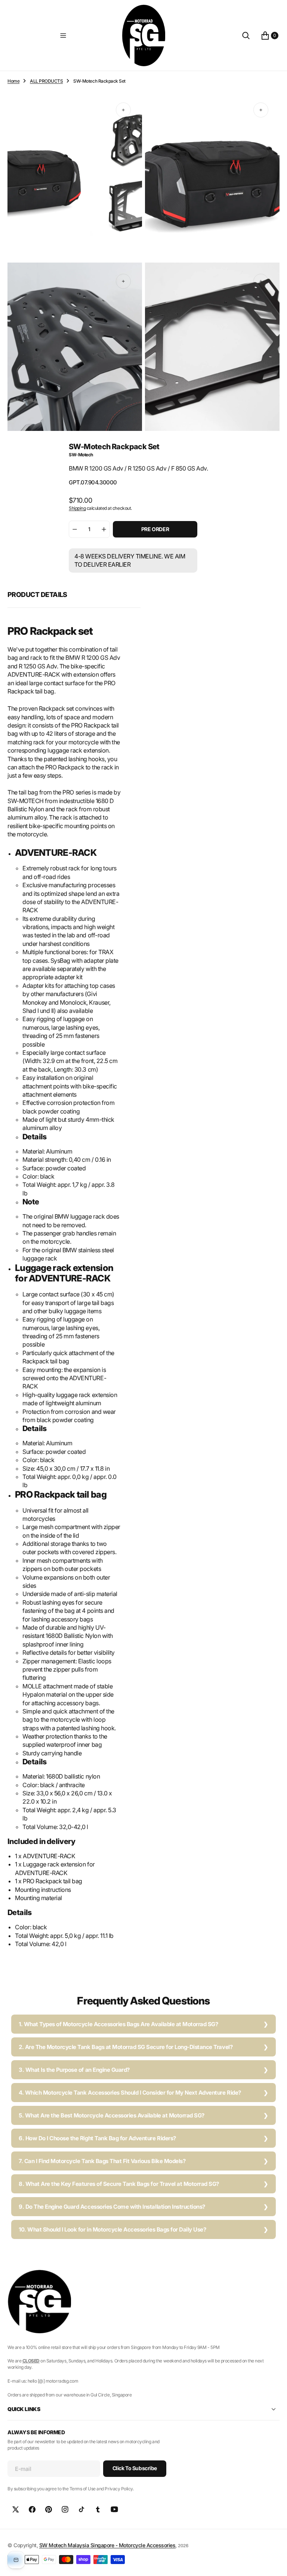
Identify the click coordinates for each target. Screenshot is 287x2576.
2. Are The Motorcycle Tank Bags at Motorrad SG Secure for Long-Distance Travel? (126, 2047)
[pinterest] (49, 2509)
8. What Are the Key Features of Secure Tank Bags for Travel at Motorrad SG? (119, 2184)
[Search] (246, 36)
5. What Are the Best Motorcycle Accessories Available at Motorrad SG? (112, 2115)
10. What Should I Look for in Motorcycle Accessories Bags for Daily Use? (112, 2229)
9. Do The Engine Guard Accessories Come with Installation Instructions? (112, 2207)
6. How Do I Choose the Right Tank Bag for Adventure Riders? (97, 2138)
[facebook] (32, 2509)
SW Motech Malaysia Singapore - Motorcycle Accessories (107, 2545)
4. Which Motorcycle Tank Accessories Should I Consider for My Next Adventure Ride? (130, 2093)
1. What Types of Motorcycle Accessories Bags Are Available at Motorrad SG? (118, 2024)
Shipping (77, 508)
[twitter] (16, 2509)
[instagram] (65, 2509)
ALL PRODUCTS (46, 81)
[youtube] (114, 2509)
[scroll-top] (274, 2563)
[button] (63, 36)
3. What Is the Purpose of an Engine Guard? (74, 2070)
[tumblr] (98, 2509)
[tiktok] (81, 2509)
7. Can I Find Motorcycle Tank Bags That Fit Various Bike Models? (102, 2161)
